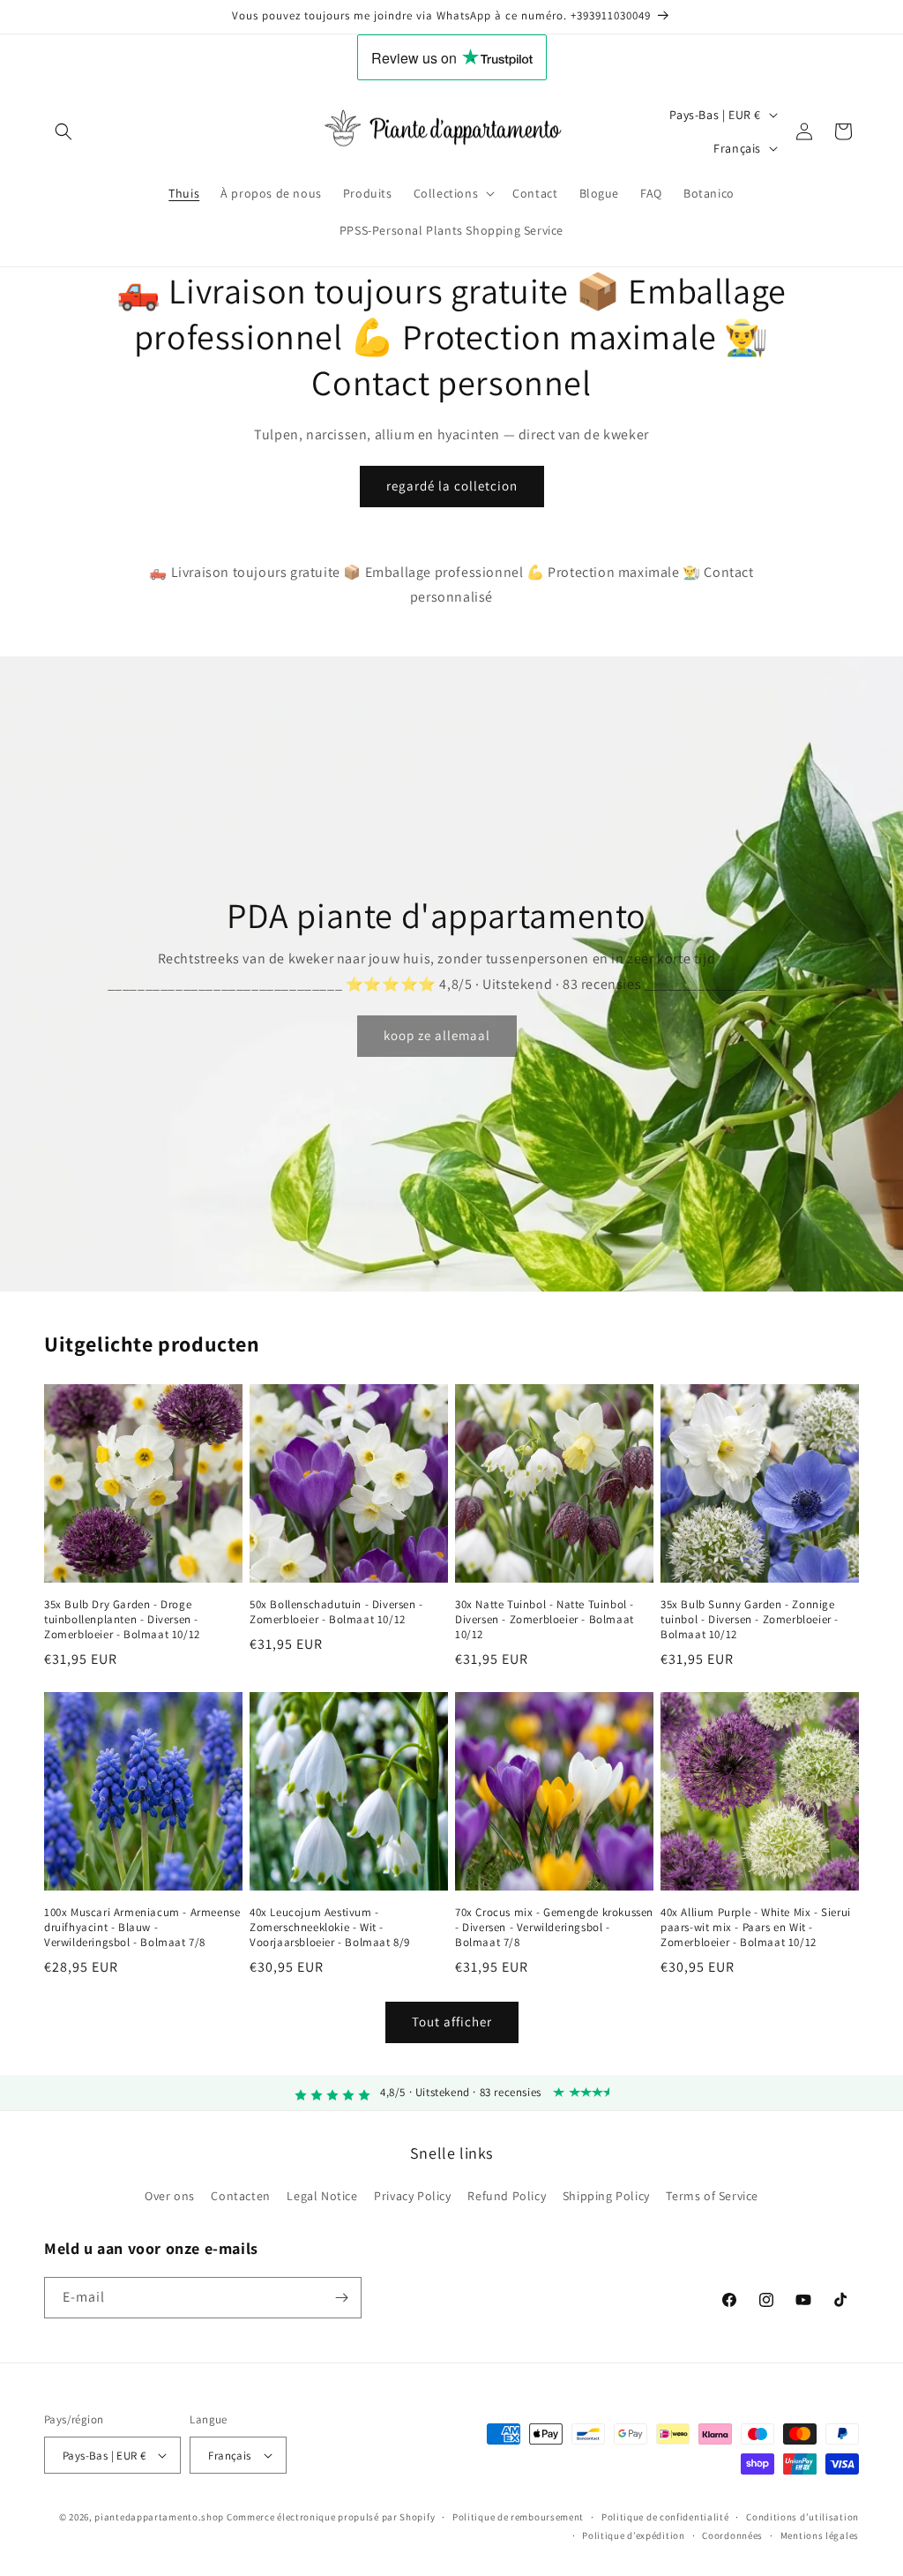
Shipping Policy (606, 2196)
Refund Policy (507, 2196)
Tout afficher (452, 2022)
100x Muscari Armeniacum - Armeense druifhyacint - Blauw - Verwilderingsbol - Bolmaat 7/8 (142, 1928)
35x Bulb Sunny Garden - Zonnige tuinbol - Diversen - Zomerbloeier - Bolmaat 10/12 (750, 1620)
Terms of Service (712, 2196)
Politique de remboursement (518, 2517)
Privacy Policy (412, 2196)
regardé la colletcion (452, 486)
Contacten (240, 2196)
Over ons (170, 2196)
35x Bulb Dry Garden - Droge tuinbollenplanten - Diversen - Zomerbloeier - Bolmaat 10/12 (122, 1620)
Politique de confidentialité (665, 2517)
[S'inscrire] (341, 2298)
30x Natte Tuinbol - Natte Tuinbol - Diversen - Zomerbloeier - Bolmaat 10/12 (545, 1620)
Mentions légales (820, 2535)
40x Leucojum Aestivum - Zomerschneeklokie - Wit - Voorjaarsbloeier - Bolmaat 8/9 (330, 1928)
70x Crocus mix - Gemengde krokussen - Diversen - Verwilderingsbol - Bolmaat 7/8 (554, 1928)
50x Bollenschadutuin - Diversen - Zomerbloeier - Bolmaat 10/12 (336, 1612)
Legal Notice (322, 2196)
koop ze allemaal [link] (437, 1035)
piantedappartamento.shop (159, 2517)
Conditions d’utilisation (802, 2517)
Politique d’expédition (633, 2535)
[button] (63, 131)
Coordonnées (732, 2535)
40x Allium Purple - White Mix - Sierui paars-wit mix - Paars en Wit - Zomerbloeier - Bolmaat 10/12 (756, 1928)
